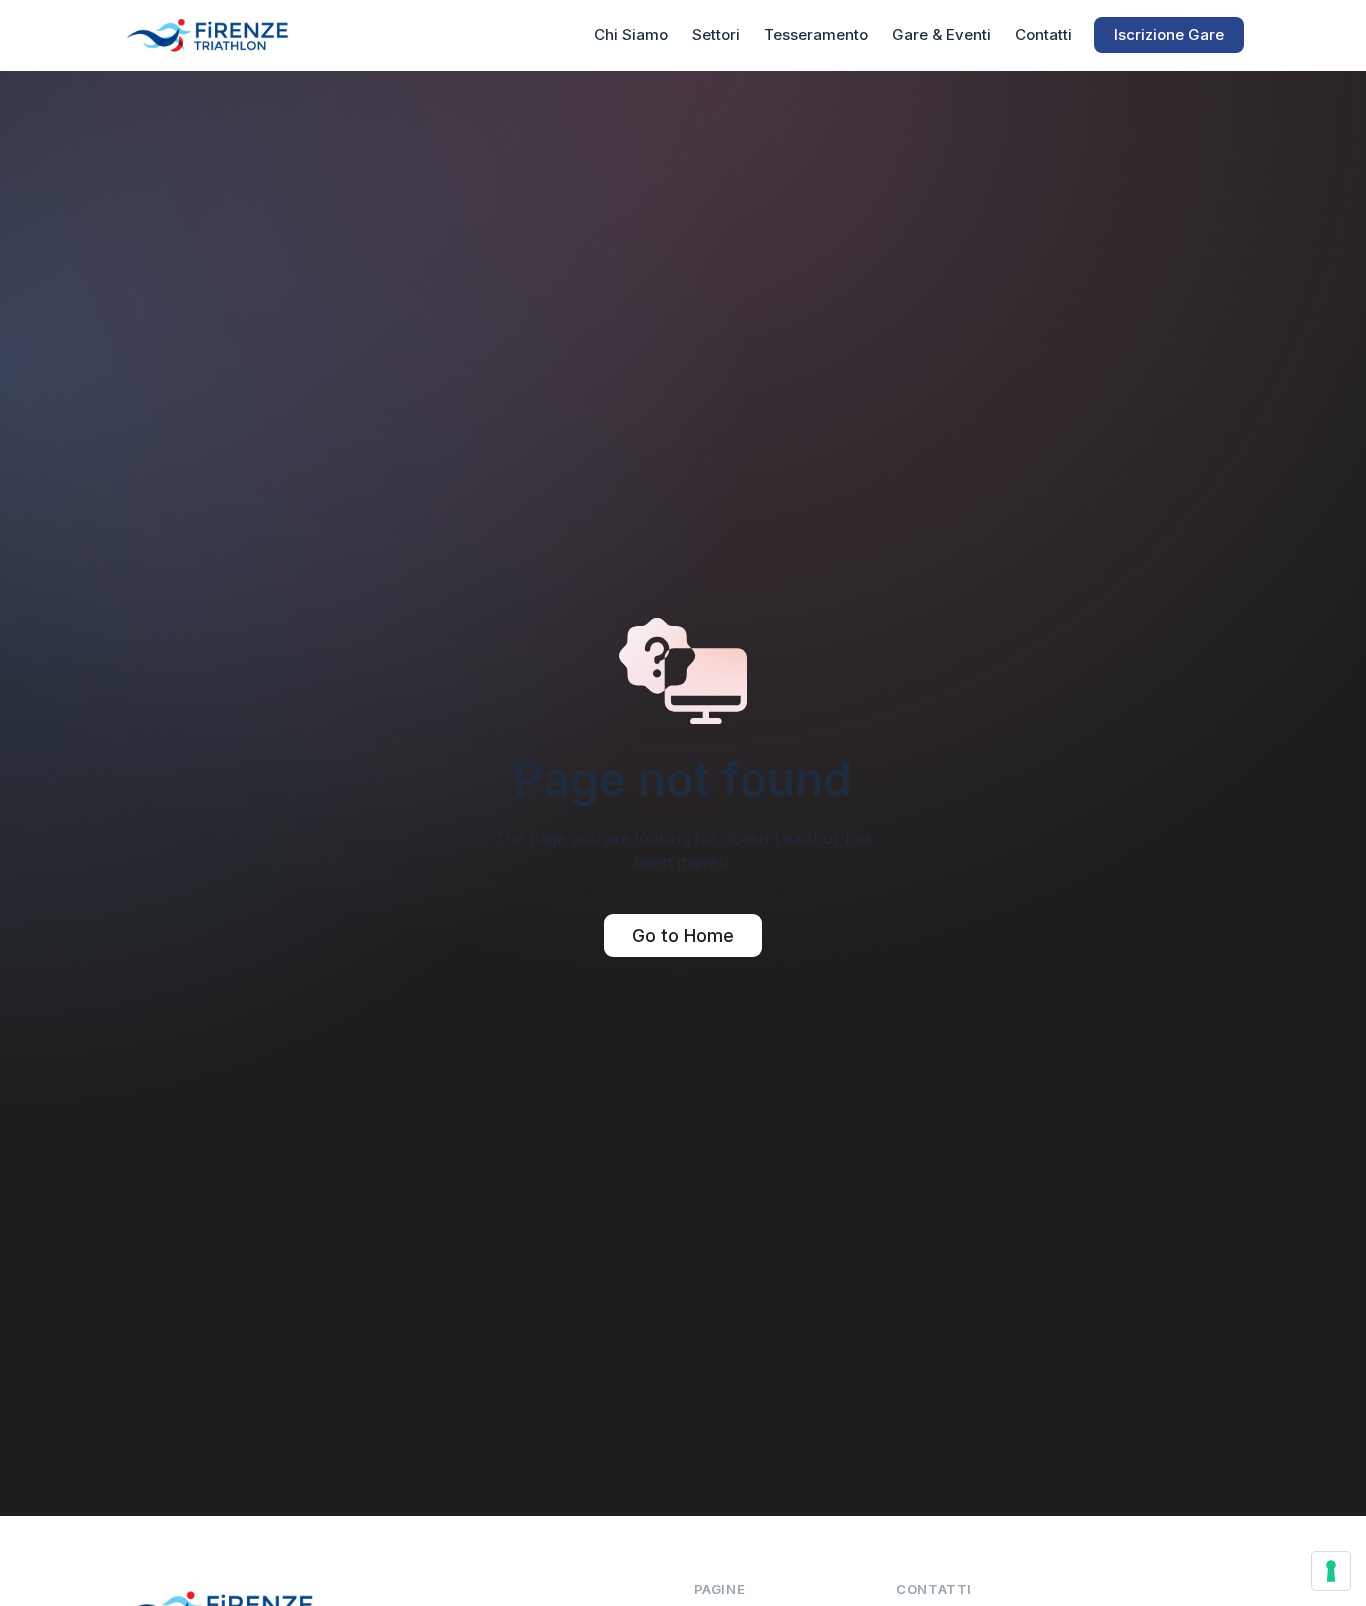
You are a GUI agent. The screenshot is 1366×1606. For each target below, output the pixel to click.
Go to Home (683, 935)
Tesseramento (816, 34)
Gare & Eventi (941, 34)
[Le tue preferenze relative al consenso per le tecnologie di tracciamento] (1331, 1571)
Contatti (1043, 34)
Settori (716, 34)
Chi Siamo (631, 34)
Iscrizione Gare (1169, 34)
